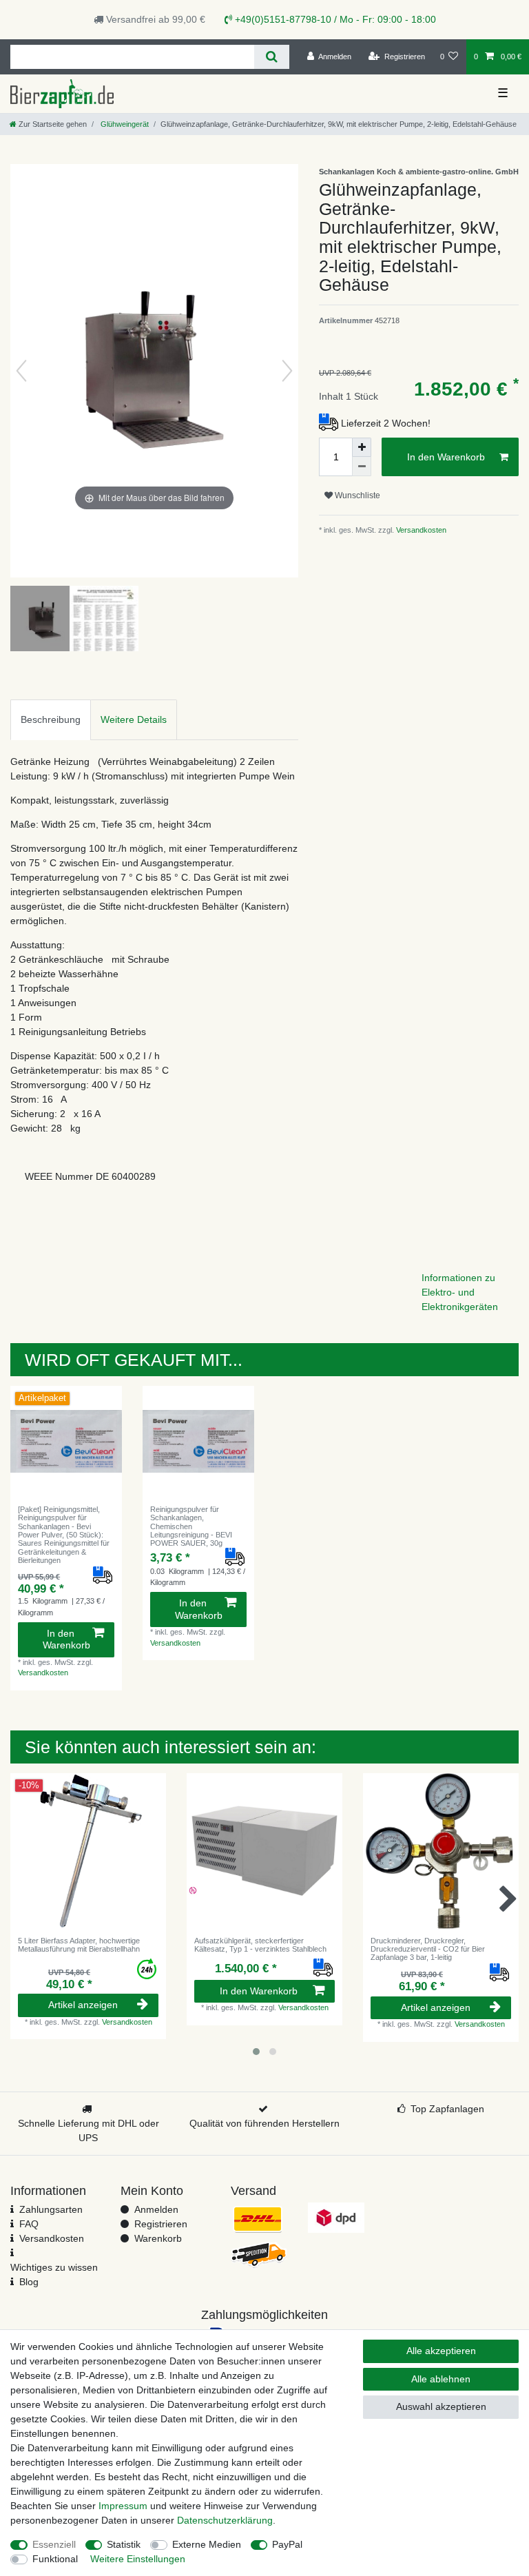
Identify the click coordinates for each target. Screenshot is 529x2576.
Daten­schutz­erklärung (225, 2520)
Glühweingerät (124, 124)
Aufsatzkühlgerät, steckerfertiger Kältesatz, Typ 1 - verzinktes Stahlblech (260, 1945)
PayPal (287, 2544)
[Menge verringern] (362, 467)
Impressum (123, 2506)
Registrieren (161, 2224)
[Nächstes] (287, 371)
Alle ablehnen (441, 2379)
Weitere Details (134, 719)
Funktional (55, 2559)
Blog (29, 2282)
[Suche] (272, 57)
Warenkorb (158, 2238)
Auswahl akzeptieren (441, 2406)
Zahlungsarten (51, 2209)
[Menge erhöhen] (362, 447)
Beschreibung (51, 719)
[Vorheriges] (21, 371)
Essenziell (54, 2544)
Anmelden (156, 2209)
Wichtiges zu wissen (54, 2267)
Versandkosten (420, 530)
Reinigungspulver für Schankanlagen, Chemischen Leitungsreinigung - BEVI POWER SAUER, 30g (191, 1526)
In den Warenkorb (446, 457)
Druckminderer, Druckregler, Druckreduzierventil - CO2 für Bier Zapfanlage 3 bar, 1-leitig (428, 1949)
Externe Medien (207, 2544)
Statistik (124, 2544)
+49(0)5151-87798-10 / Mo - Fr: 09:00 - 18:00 (334, 19)
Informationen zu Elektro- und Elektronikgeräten (460, 1292)
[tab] (51, 720)
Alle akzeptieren (441, 2351)
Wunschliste (356, 495)
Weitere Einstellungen (138, 2559)
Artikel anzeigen (83, 2005)
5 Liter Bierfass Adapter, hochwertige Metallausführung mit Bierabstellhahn (79, 1945)
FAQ (29, 2224)
